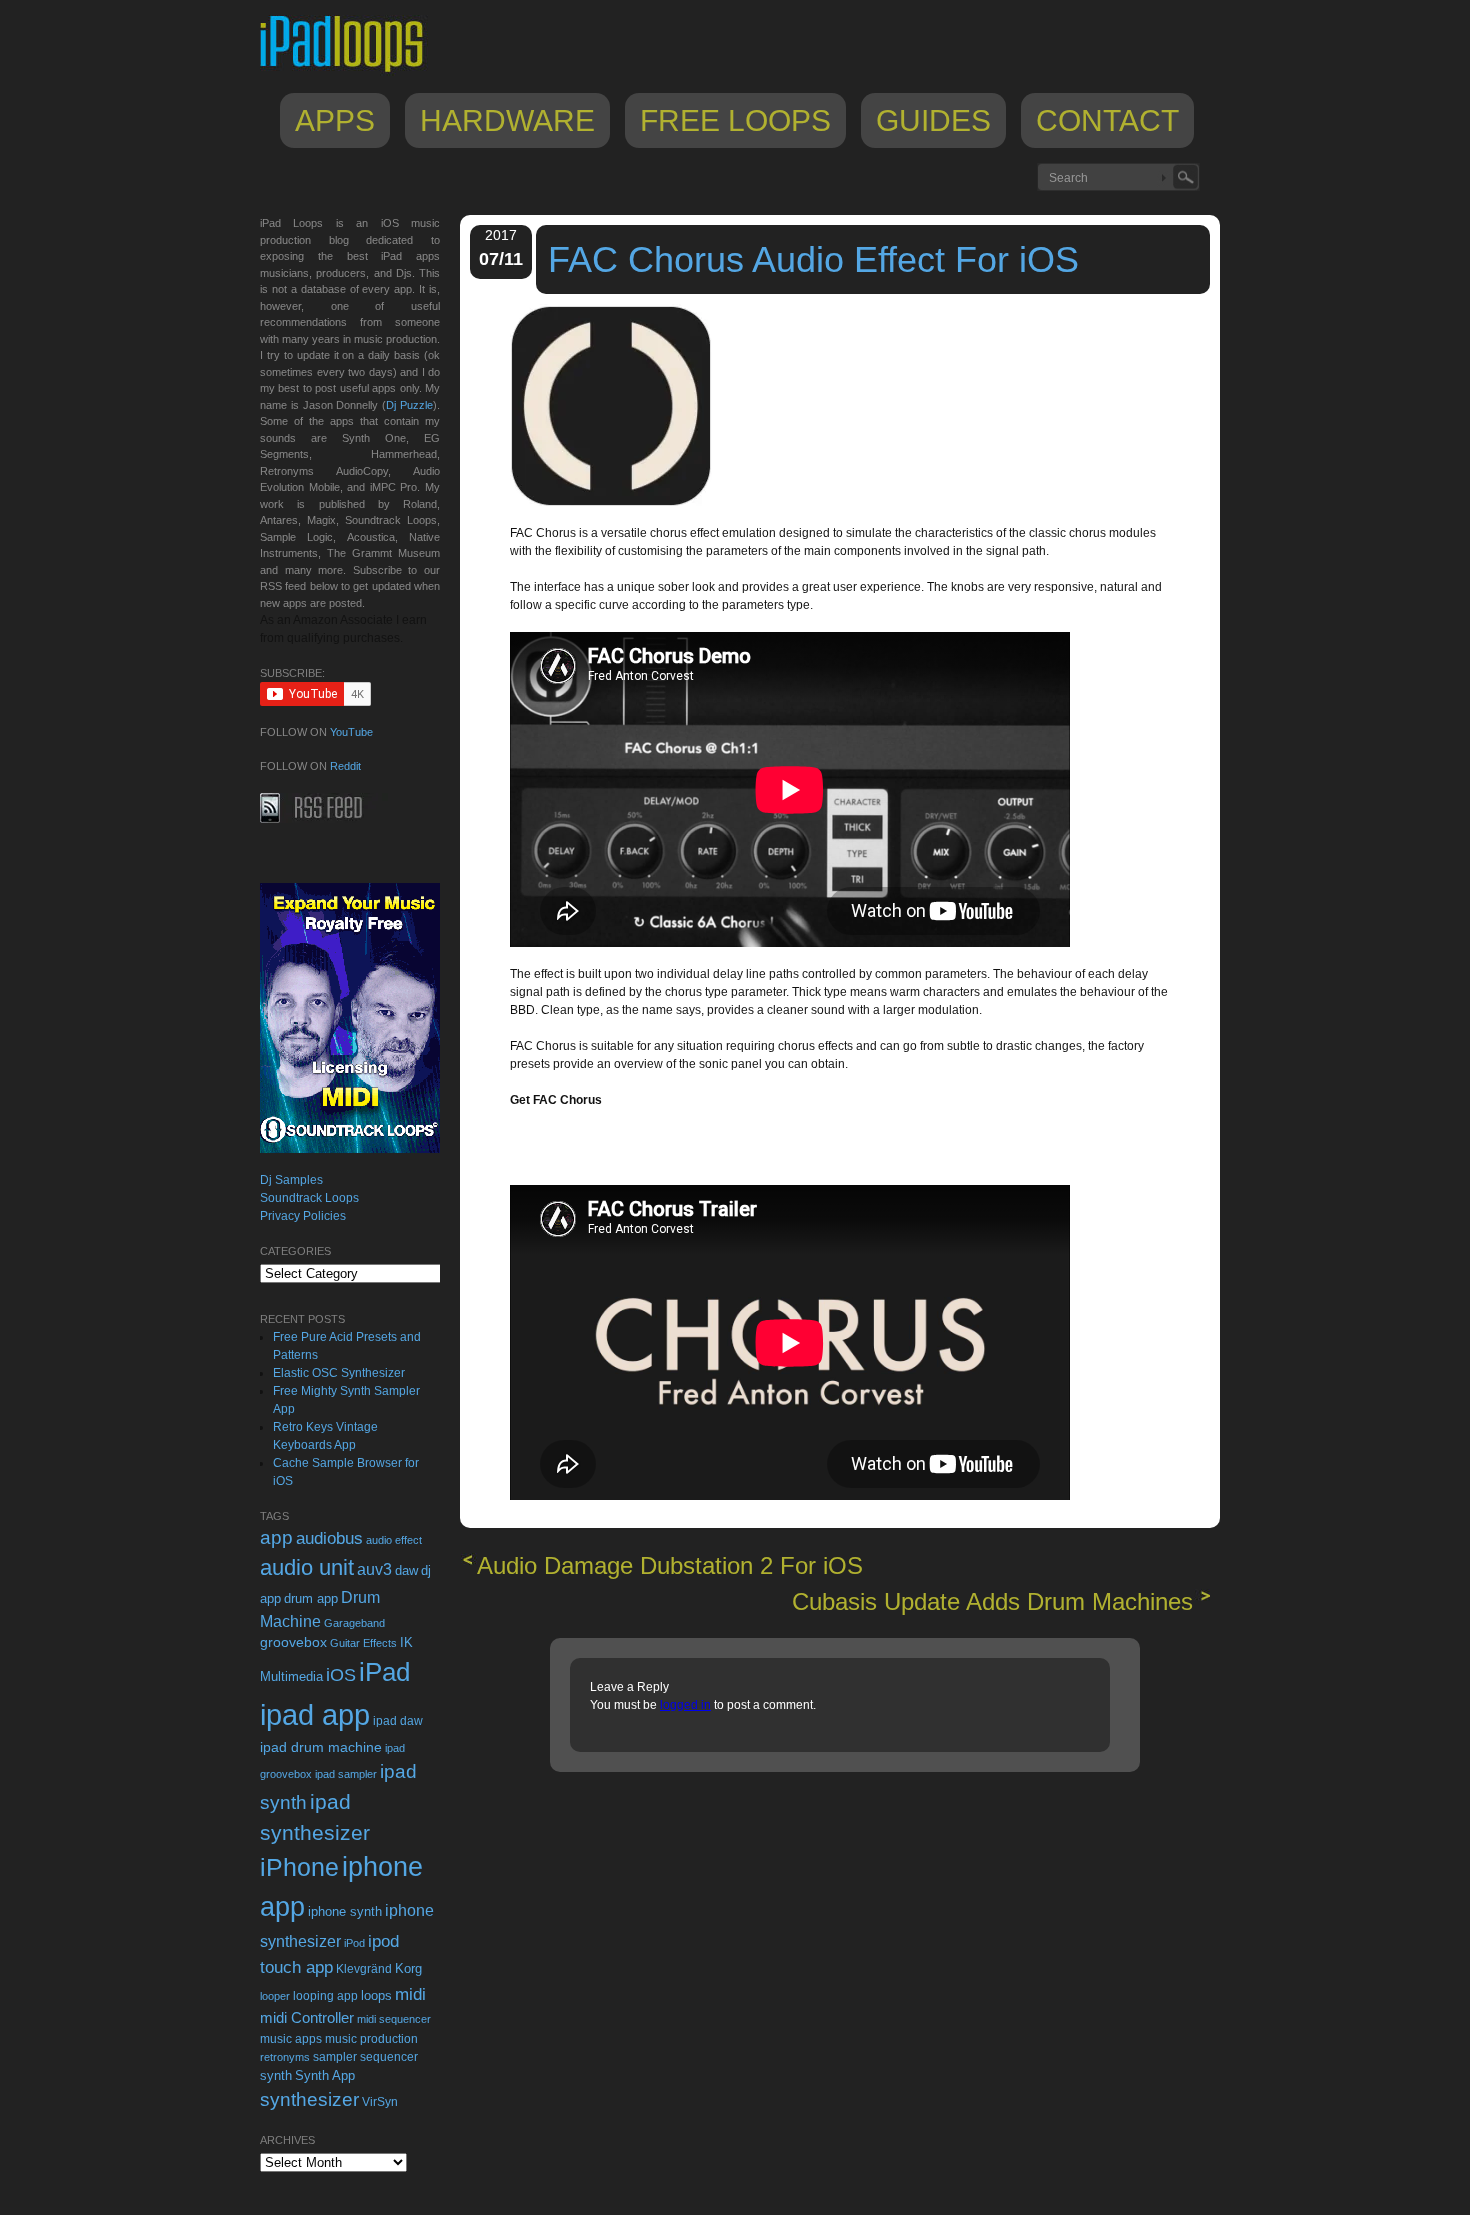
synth (276, 2075)
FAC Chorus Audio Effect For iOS (813, 259)
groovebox (293, 1642)
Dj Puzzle (409, 405)
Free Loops (735, 120)
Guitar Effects (363, 1643)
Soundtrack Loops (309, 1198)
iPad (384, 1672)
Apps (335, 120)
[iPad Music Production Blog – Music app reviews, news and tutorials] (351, 72)
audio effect (394, 1540)
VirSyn (380, 2101)
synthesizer (309, 2099)
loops (376, 1995)
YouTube (351, 732)
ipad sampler (346, 1774)
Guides (933, 120)
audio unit (307, 1568)
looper (275, 1996)
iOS (341, 1675)
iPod (354, 1943)
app (276, 1537)
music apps (291, 2039)
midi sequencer (394, 2019)
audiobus (329, 1538)
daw (406, 1570)
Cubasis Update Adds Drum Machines (992, 1601)
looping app (325, 1996)
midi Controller (307, 2017)
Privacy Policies (303, 1216)
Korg (408, 1968)
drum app (311, 1599)
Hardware (507, 120)
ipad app (315, 1714)
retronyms (285, 2057)
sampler (335, 2056)
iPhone (299, 1867)
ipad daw (398, 1720)
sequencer (389, 2057)
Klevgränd (364, 1969)
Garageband (354, 1623)
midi (410, 1994)
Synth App (325, 2075)
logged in (685, 1705)
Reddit (345, 766)
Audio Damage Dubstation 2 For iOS (670, 1565)
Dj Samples (291, 1180)
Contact (1107, 120)
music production (371, 2039)
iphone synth (345, 1911)
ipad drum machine (321, 1747)
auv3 (374, 1569)
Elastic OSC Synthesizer (339, 1373)
